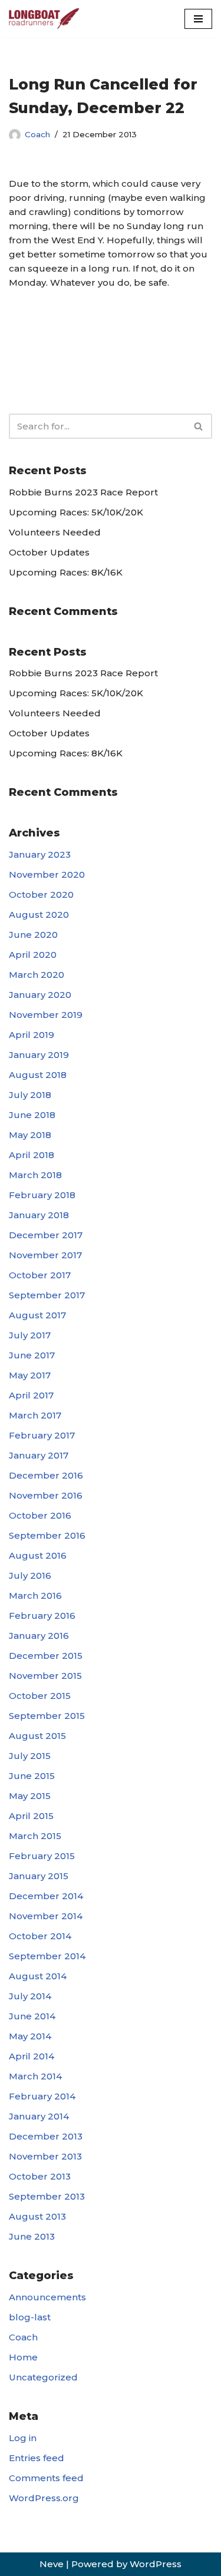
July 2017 (30, 1335)
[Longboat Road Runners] (44, 19)
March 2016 (35, 1595)
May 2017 (30, 1375)
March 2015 (35, 1836)
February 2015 (42, 1856)
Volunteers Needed (55, 532)
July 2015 (30, 1756)
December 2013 (46, 2136)
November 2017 (45, 1255)
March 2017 (35, 1415)
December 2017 (46, 1235)
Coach (37, 134)
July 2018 (30, 1095)
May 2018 (30, 1135)
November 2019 (46, 1015)
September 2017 (47, 1295)
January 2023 (40, 854)
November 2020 (47, 874)
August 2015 (37, 1736)
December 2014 (46, 1896)
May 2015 (30, 1796)
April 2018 (32, 1155)
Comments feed (46, 2478)
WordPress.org (44, 2498)
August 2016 (38, 1555)
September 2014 (47, 1956)
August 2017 (37, 1315)
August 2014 (38, 1976)
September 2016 (47, 1535)
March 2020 (37, 975)
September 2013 (47, 2196)
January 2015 (39, 1876)
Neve (52, 2564)
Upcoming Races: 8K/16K (66, 572)
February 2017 (42, 1435)
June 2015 (32, 1776)
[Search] (199, 426)
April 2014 (32, 2056)
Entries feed (37, 2458)
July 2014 (30, 1996)
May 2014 (30, 2036)
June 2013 (32, 2236)
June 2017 (32, 1355)
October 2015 (40, 1696)
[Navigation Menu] (198, 19)
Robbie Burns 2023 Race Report (83, 492)
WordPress (156, 2564)
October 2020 (41, 895)
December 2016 (46, 1475)
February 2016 (42, 1616)
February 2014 (42, 2096)
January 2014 (39, 2116)
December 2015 (46, 1656)
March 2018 (35, 1175)
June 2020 (33, 935)
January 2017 (39, 1455)
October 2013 (40, 2176)
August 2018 (38, 1075)
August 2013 (37, 2216)
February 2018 (42, 1195)
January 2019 (39, 1055)
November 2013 (45, 2156)
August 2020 (39, 915)
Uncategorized (43, 2377)
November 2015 (45, 1676)
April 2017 (31, 1395)
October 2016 (40, 1515)
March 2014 (35, 2076)
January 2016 (39, 1636)
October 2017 (40, 1275)
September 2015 (47, 1716)
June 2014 (32, 2016)
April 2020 (33, 955)
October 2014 (40, 1936)
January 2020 (40, 995)
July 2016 (30, 1575)
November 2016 (46, 1495)
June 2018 (32, 1115)
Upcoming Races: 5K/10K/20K (76, 512)
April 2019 (32, 1035)
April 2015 (31, 1816)
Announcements (47, 2297)
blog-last (30, 2317)
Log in (23, 2438)
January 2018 (39, 1215)
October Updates (49, 552)
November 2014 (46, 1916)
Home (23, 2357)
